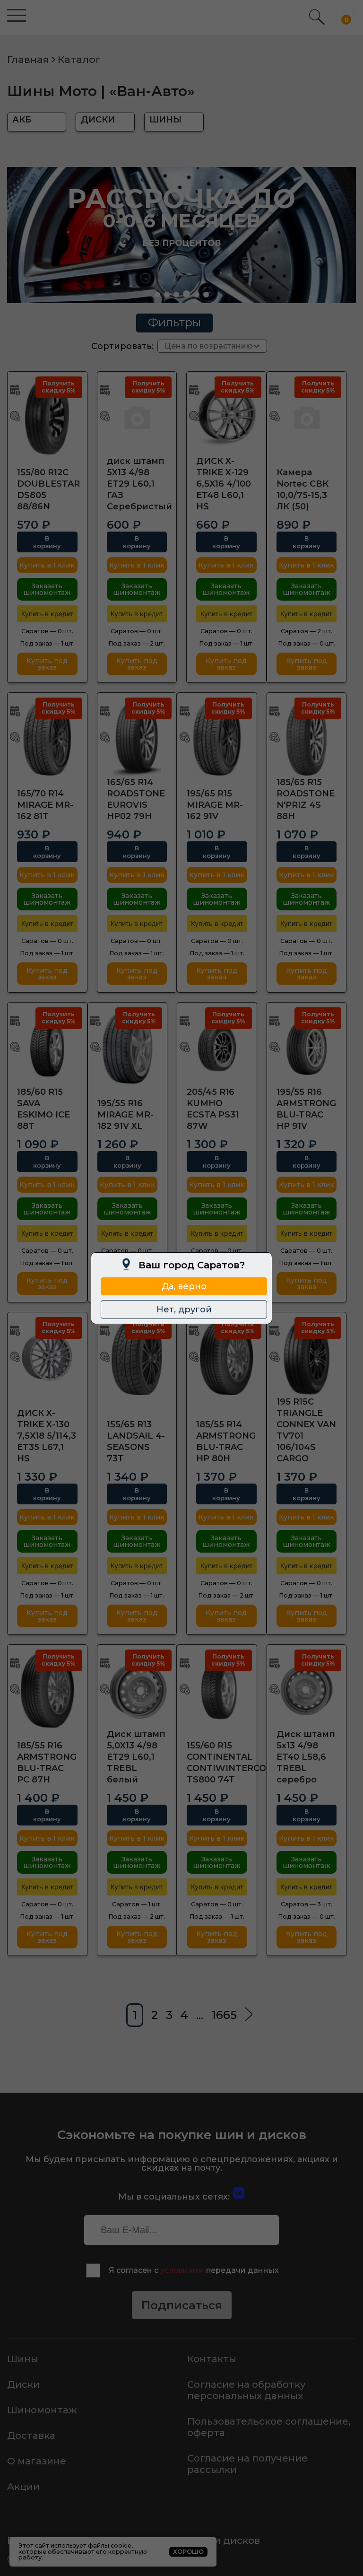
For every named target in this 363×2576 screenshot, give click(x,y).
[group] (181, 235)
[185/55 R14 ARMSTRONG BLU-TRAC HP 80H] (226, 1357)
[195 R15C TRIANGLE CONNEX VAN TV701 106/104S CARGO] (307, 1357)
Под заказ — (47, 643)
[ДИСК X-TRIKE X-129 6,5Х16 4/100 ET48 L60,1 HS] (226, 417)
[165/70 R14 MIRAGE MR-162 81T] (47, 738)
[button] (157, 295)
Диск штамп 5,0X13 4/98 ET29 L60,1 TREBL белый (136, 1757)
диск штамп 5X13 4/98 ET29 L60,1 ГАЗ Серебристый (139, 484)
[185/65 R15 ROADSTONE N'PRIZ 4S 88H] (307, 738)
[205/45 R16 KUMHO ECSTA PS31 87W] (217, 1048)
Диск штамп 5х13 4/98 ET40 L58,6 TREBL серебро (306, 1757)
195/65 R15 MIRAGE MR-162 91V (215, 805)
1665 (224, 2015)
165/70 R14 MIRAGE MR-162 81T (45, 805)
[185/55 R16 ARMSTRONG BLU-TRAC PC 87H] (47, 1690)
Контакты (212, 2359)
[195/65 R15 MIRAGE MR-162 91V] (217, 738)
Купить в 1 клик (47, 565)
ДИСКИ (98, 120)
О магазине (37, 2461)
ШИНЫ (165, 120)
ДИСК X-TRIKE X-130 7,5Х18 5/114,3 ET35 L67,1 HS (47, 1436)
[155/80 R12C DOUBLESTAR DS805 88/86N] (47, 417)
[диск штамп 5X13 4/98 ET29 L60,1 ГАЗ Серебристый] (137, 417)
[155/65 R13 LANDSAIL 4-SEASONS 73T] (137, 1357)
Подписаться (182, 2305)
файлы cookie (110, 2545)
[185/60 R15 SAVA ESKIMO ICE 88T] (47, 1048)
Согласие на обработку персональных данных (246, 2390)
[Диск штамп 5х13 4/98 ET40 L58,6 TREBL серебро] (307, 1690)
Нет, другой (184, 1310)
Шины (23, 2359)
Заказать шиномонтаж (47, 589)
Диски (23, 2384)
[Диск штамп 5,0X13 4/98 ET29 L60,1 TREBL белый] (137, 1690)
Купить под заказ (47, 664)
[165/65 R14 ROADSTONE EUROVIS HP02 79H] (137, 738)
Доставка (31, 2436)
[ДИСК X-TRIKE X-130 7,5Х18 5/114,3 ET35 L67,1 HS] (47, 1357)
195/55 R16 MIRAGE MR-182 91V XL (125, 1115)
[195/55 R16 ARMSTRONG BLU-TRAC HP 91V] (307, 1048)
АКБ (22, 120)
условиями (182, 2270)
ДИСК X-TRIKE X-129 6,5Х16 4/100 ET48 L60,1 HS (224, 484)
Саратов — (47, 631)
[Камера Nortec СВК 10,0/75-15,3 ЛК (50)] (307, 417)
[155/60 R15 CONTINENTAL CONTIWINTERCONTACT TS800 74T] (217, 1690)
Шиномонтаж (42, 2410)
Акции (23, 2487)
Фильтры (174, 322)
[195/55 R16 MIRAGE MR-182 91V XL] (128, 1048)
